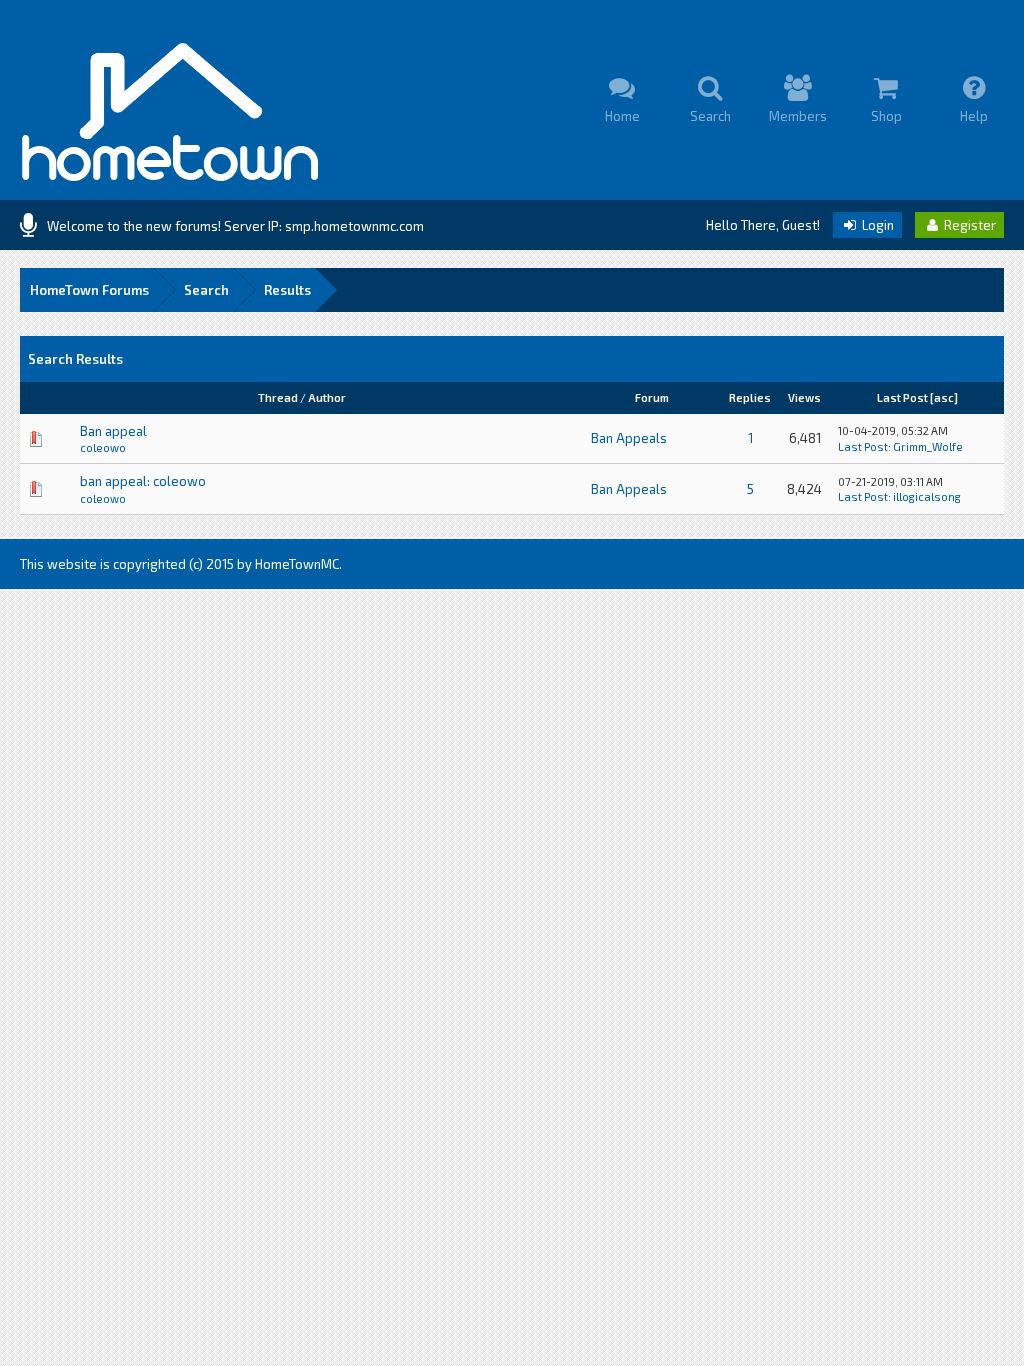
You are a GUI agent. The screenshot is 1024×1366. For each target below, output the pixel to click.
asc (944, 397)
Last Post (902, 397)
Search (206, 290)
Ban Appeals (629, 438)
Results (287, 290)
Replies (750, 397)
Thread (278, 397)
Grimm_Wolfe (928, 446)
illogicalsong (927, 496)
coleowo (103, 447)
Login (876, 225)
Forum (652, 397)
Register (968, 225)
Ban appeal (113, 431)
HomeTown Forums (89, 290)
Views (804, 397)
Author (327, 397)
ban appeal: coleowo (143, 481)
